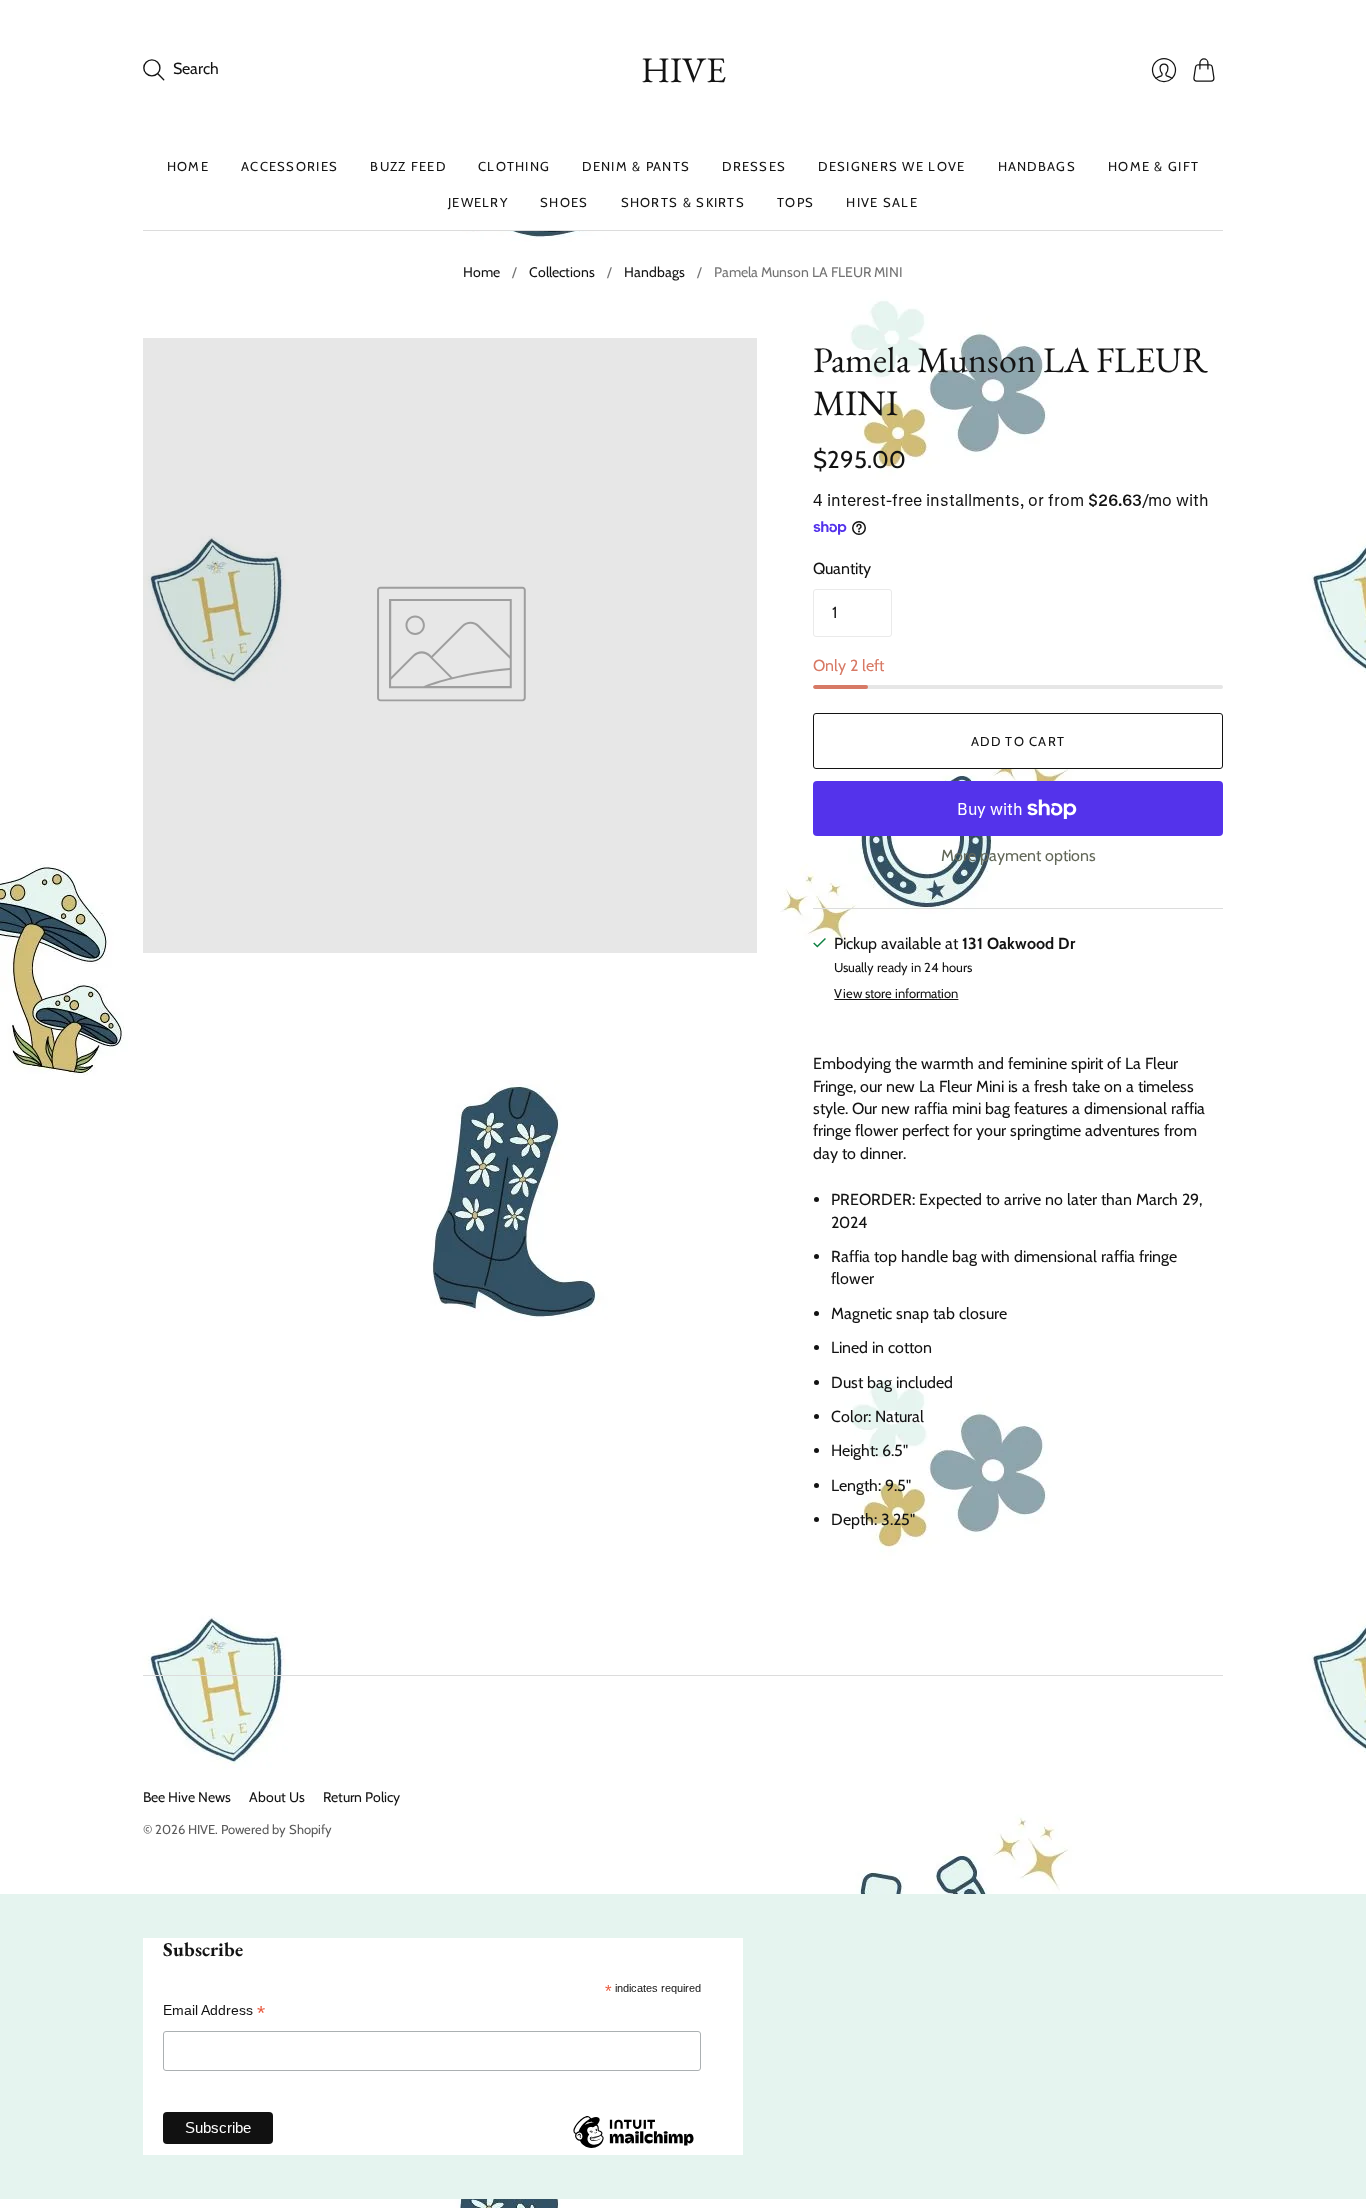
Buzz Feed (408, 166)
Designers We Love (891, 166)
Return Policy (361, 1797)
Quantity (842, 568)
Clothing (514, 166)
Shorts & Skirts (683, 202)
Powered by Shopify (276, 1829)
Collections (562, 272)
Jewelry (478, 202)
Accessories (289, 166)
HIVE (683, 69)
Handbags (1037, 166)
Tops (795, 202)
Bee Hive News (187, 1797)
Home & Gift (1153, 166)
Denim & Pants (636, 166)
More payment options (1018, 855)
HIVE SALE (882, 202)
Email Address (214, 2010)
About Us (277, 1797)
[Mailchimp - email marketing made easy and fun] (633, 2147)
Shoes (564, 202)
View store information (896, 993)
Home (188, 166)
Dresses (754, 166)
